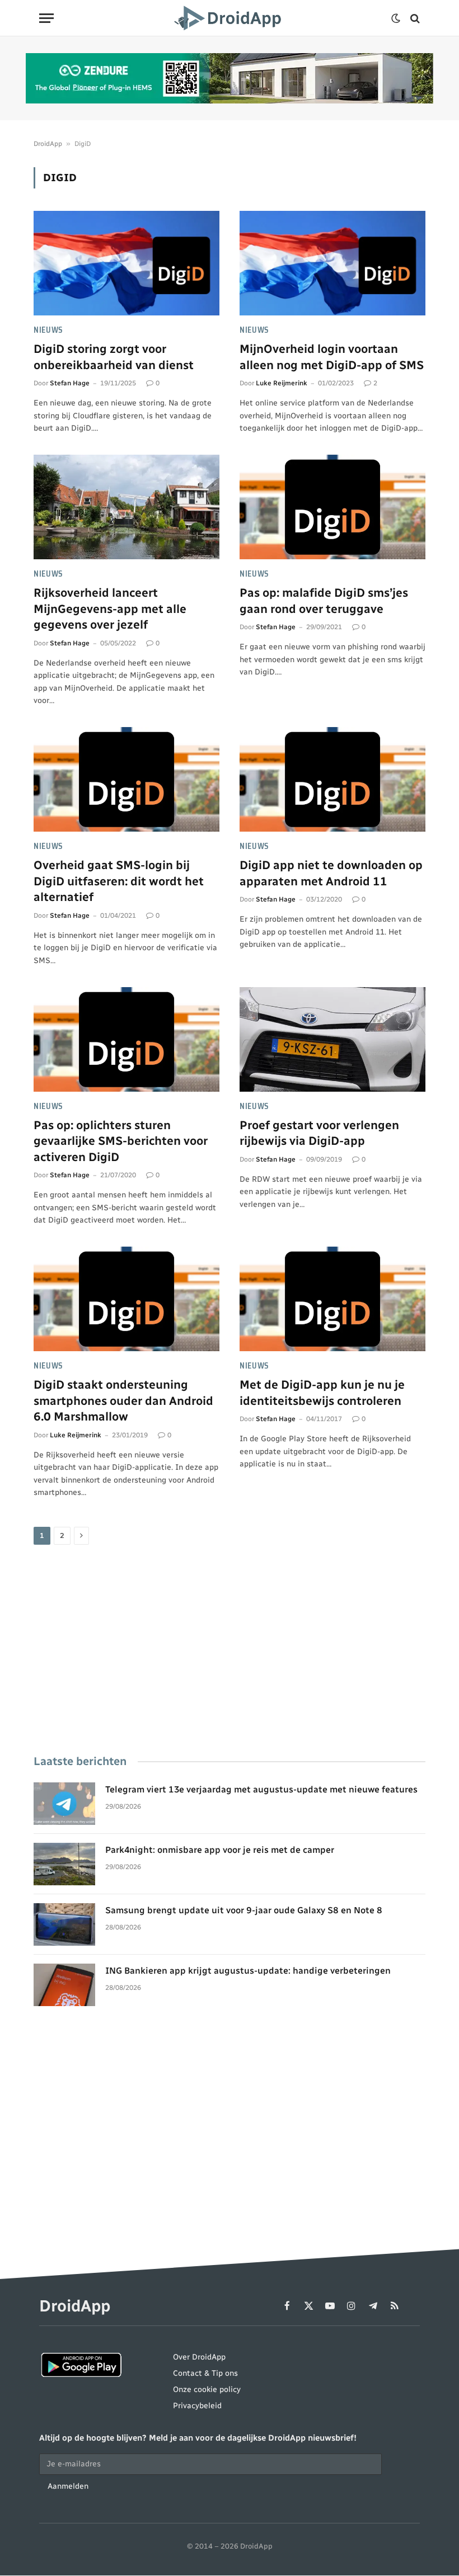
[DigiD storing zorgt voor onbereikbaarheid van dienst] (127, 263)
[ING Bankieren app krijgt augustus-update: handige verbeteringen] (64, 1985)
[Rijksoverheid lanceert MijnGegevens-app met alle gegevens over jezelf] (127, 507)
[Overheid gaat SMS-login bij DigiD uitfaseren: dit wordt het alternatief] (127, 779)
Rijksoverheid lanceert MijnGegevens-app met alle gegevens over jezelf (110, 608)
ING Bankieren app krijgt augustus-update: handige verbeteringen (248, 1971)
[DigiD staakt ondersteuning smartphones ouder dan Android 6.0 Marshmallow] (127, 1299)
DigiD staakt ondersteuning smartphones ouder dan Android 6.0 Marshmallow (123, 1400)
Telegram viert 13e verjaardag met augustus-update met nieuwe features (261, 1789)
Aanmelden (68, 2486)
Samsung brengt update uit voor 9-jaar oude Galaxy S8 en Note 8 (244, 1910)
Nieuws (48, 330)
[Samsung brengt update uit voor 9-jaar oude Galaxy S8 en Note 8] (64, 1924)
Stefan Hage (70, 383)
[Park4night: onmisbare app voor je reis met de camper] (64, 1864)
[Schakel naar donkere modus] (396, 18)
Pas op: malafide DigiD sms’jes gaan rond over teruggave (324, 601)
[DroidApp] (230, 18)
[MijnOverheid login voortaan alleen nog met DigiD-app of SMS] (332, 263)
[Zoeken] (414, 18)
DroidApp (48, 144)
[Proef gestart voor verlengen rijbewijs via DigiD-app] (332, 1039)
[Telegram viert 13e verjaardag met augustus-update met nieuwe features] (64, 1804)
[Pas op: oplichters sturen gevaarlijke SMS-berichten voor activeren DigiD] (127, 1039)
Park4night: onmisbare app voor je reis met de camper (220, 1850)
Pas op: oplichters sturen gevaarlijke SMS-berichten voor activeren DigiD (121, 1141)
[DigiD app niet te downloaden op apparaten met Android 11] (332, 779)
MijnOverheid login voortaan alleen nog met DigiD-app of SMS (332, 357)
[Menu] (46, 18)
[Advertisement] (230, 1651)
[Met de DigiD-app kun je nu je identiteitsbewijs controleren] (332, 1299)
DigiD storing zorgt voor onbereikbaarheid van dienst (114, 357)
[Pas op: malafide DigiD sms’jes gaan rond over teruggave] (332, 507)
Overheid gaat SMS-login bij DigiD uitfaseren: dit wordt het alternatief (119, 881)
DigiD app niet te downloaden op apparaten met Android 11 (331, 873)
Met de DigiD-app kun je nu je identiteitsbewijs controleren (322, 1393)
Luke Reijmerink (282, 383)
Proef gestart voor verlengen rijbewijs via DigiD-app (319, 1133)
